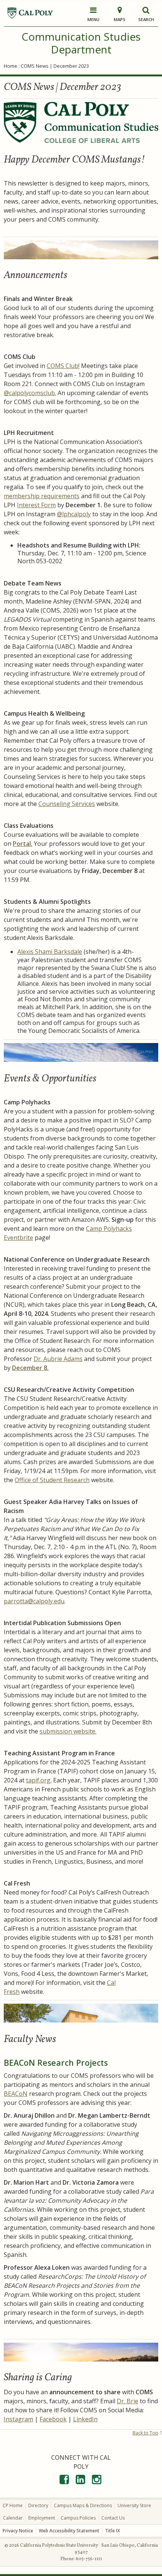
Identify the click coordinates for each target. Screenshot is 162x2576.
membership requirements (42, 496)
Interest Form (36, 505)
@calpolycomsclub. (30, 393)
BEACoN (16, 2094)
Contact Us (113, 2518)
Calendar (13, 2518)
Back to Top (145, 2433)
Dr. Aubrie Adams (58, 1359)
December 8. (30, 1368)
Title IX (112, 2531)
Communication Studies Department (81, 43)
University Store (134, 2505)
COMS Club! (63, 366)
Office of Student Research (52, 1480)
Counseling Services (67, 804)
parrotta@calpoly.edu (34, 1601)
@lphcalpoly (74, 514)
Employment (42, 2518)
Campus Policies (78, 2518)
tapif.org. (39, 1780)
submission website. (68, 1731)
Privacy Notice (18, 2531)
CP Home (13, 2505)
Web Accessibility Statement (69, 2531)
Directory (38, 2505)
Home (11, 66)
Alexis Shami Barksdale (50, 952)
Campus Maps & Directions (83, 2505)
